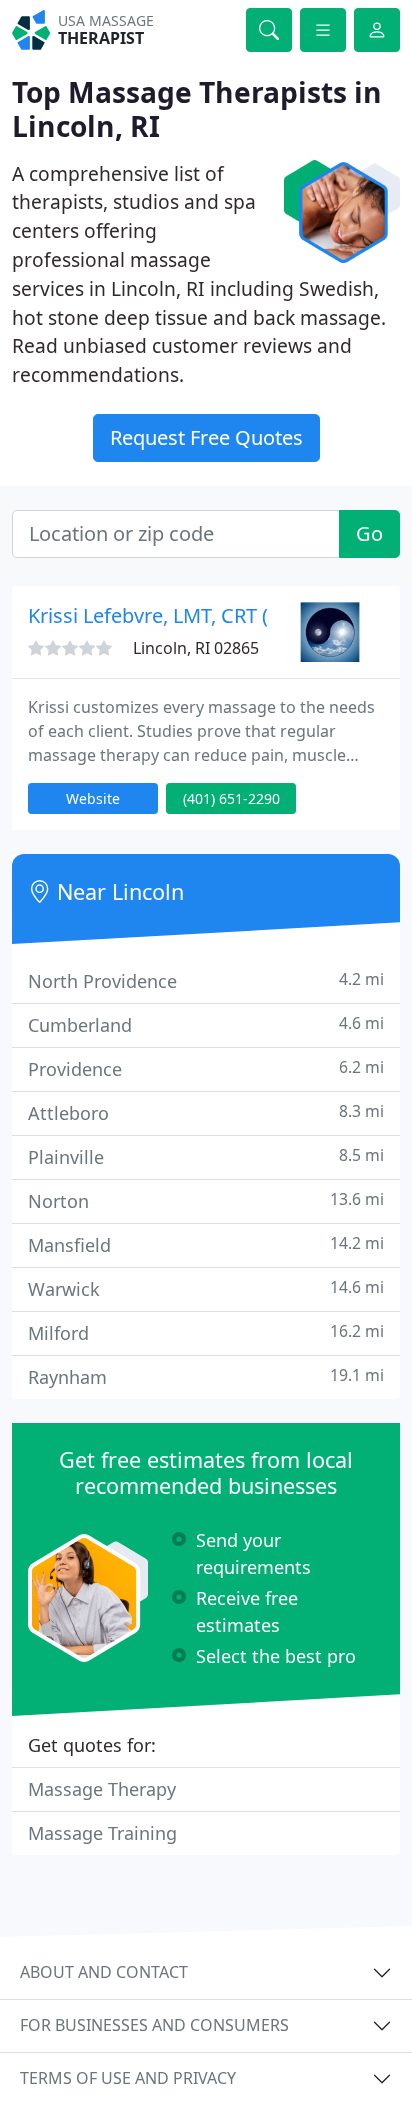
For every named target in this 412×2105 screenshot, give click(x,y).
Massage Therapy (102, 1789)
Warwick (206, 1288)
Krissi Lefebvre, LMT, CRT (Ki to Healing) (209, 615)
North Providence (206, 980)
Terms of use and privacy (128, 2078)
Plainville (206, 1156)
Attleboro (206, 1112)
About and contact (104, 1972)
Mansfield (206, 1244)
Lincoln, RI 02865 (196, 648)
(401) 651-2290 (231, 798)
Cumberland (206, 1024)
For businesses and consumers (154, 2025)
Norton (206, 1200)
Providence (206, 1068)
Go (369, 533)
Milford (206, 1332)
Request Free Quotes (206, 437)
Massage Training (102, 1833)
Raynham (206, 1376)
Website (93, 798)
